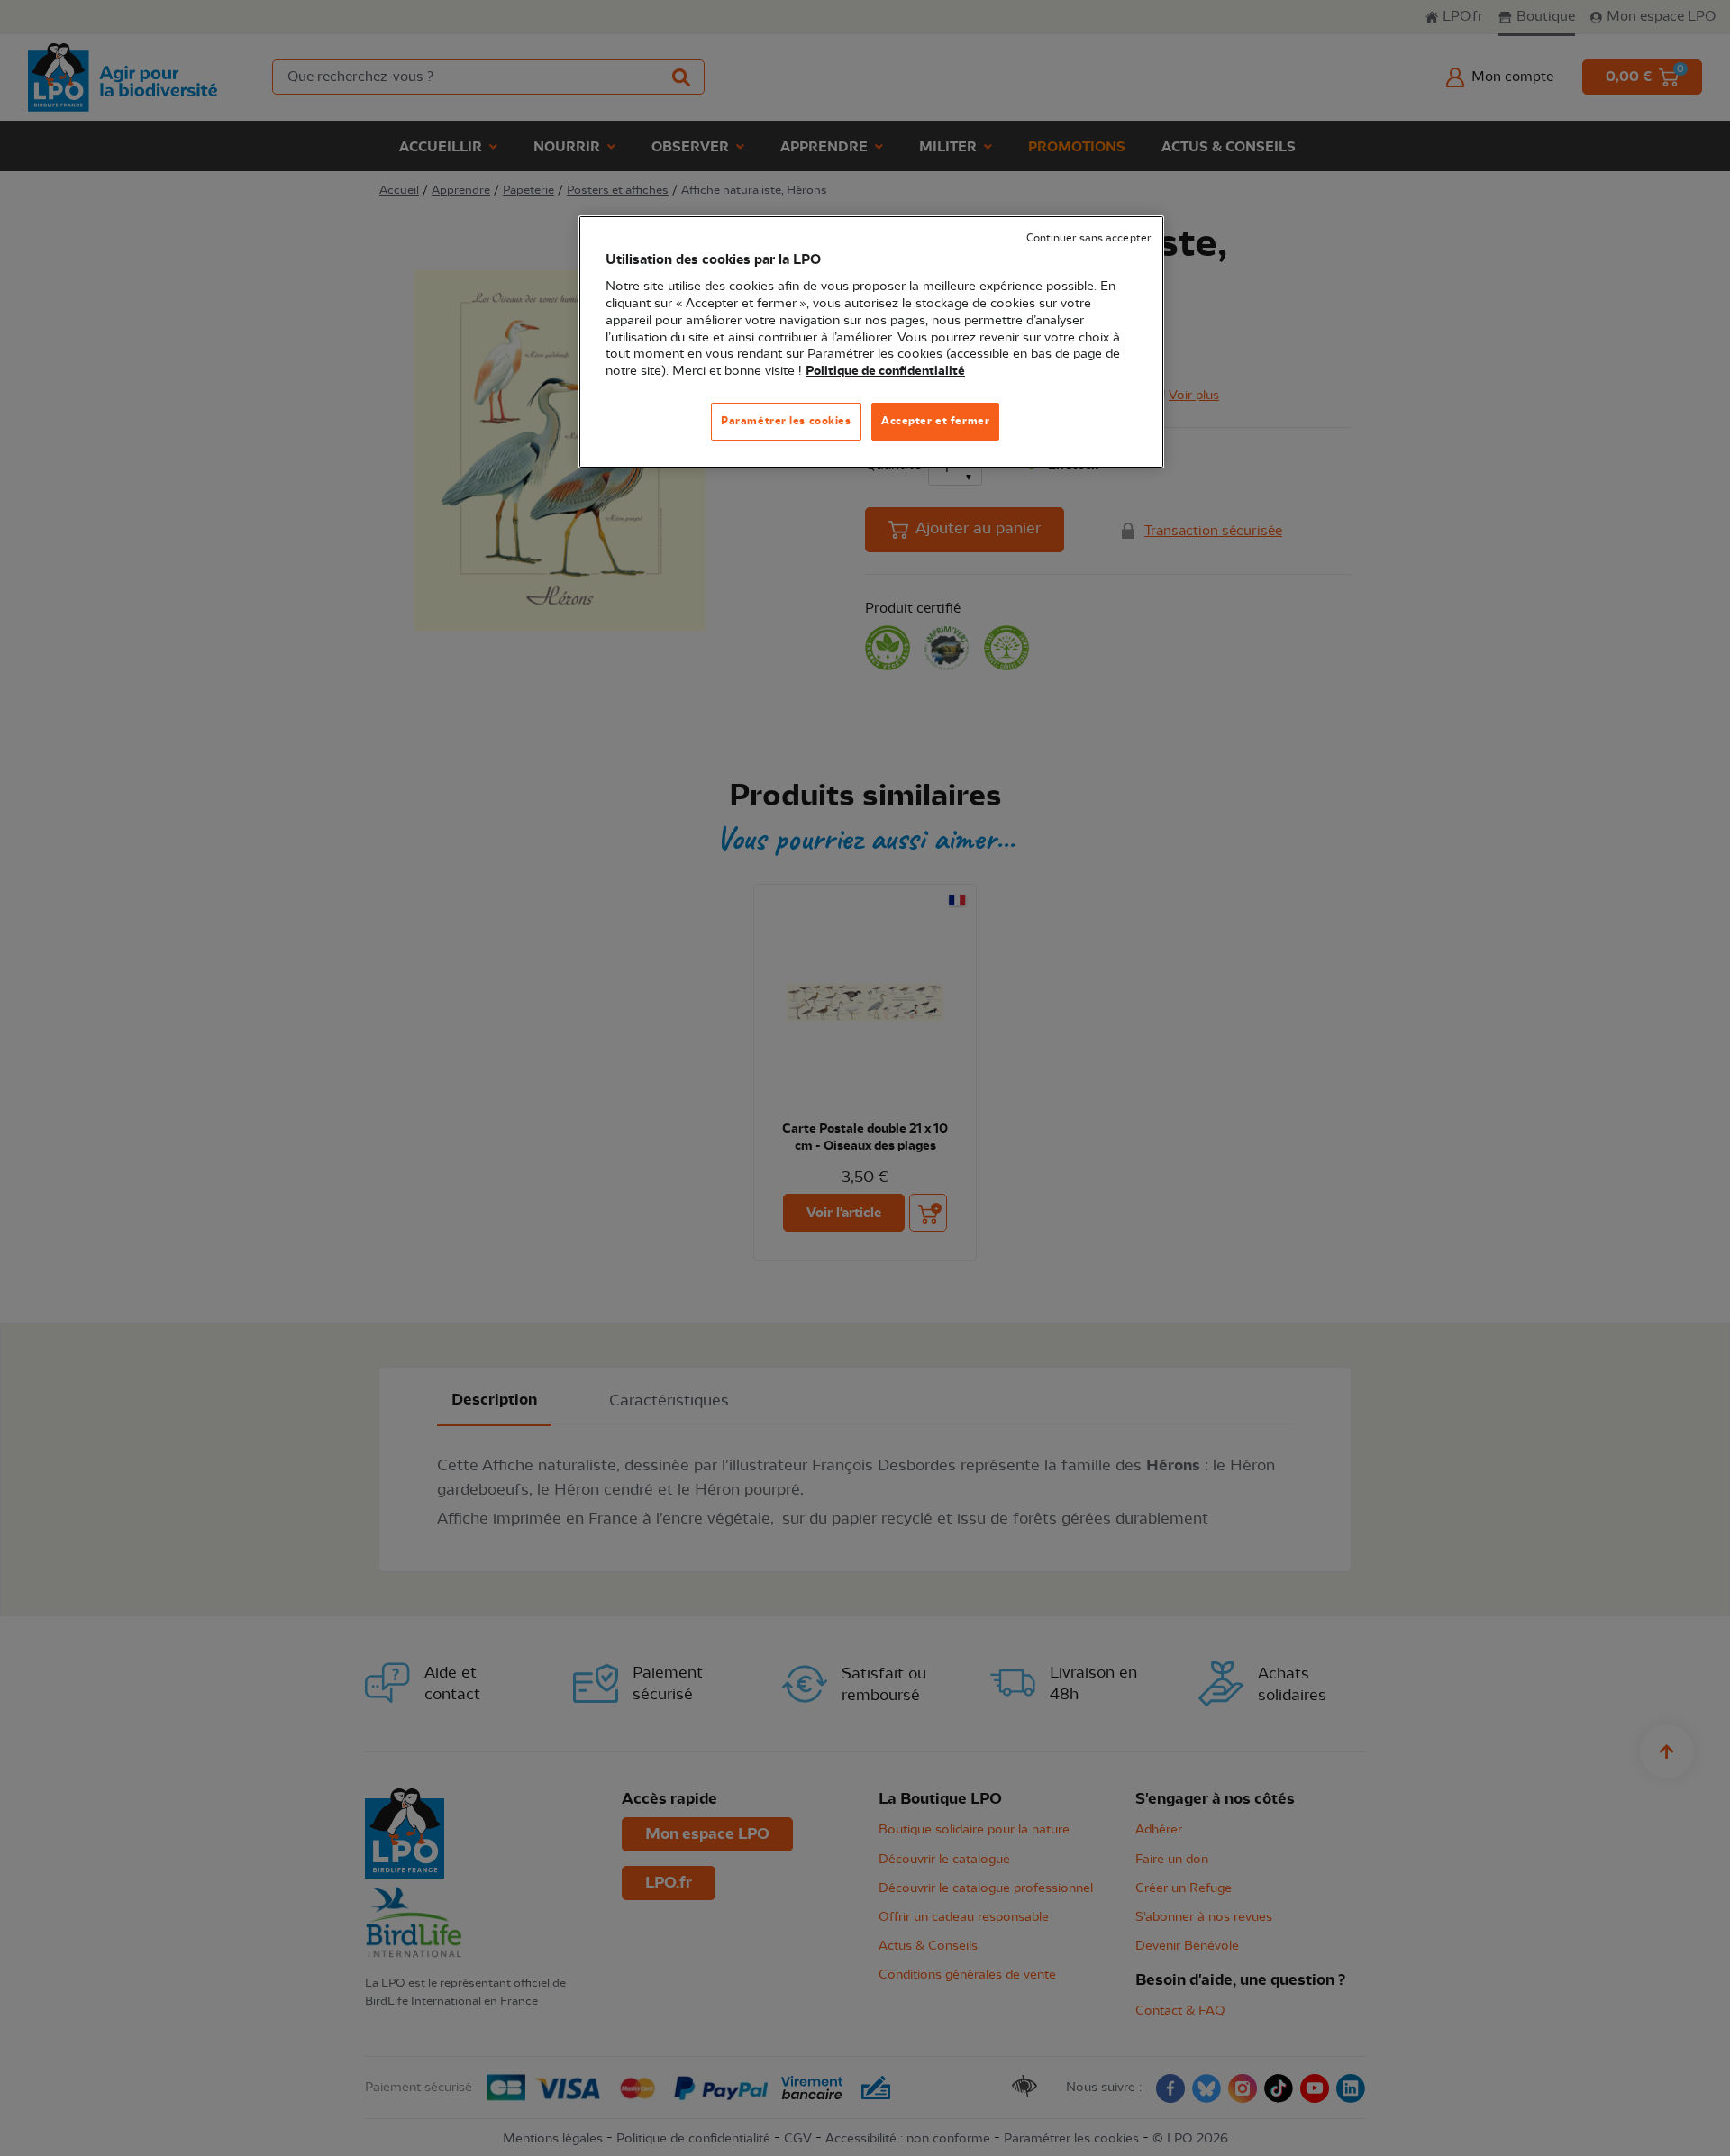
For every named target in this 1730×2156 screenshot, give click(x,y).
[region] (871, 342)
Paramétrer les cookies (786, 421)
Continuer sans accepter (1088, 238)
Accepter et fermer (935, 421)
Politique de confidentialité (885, 371)
